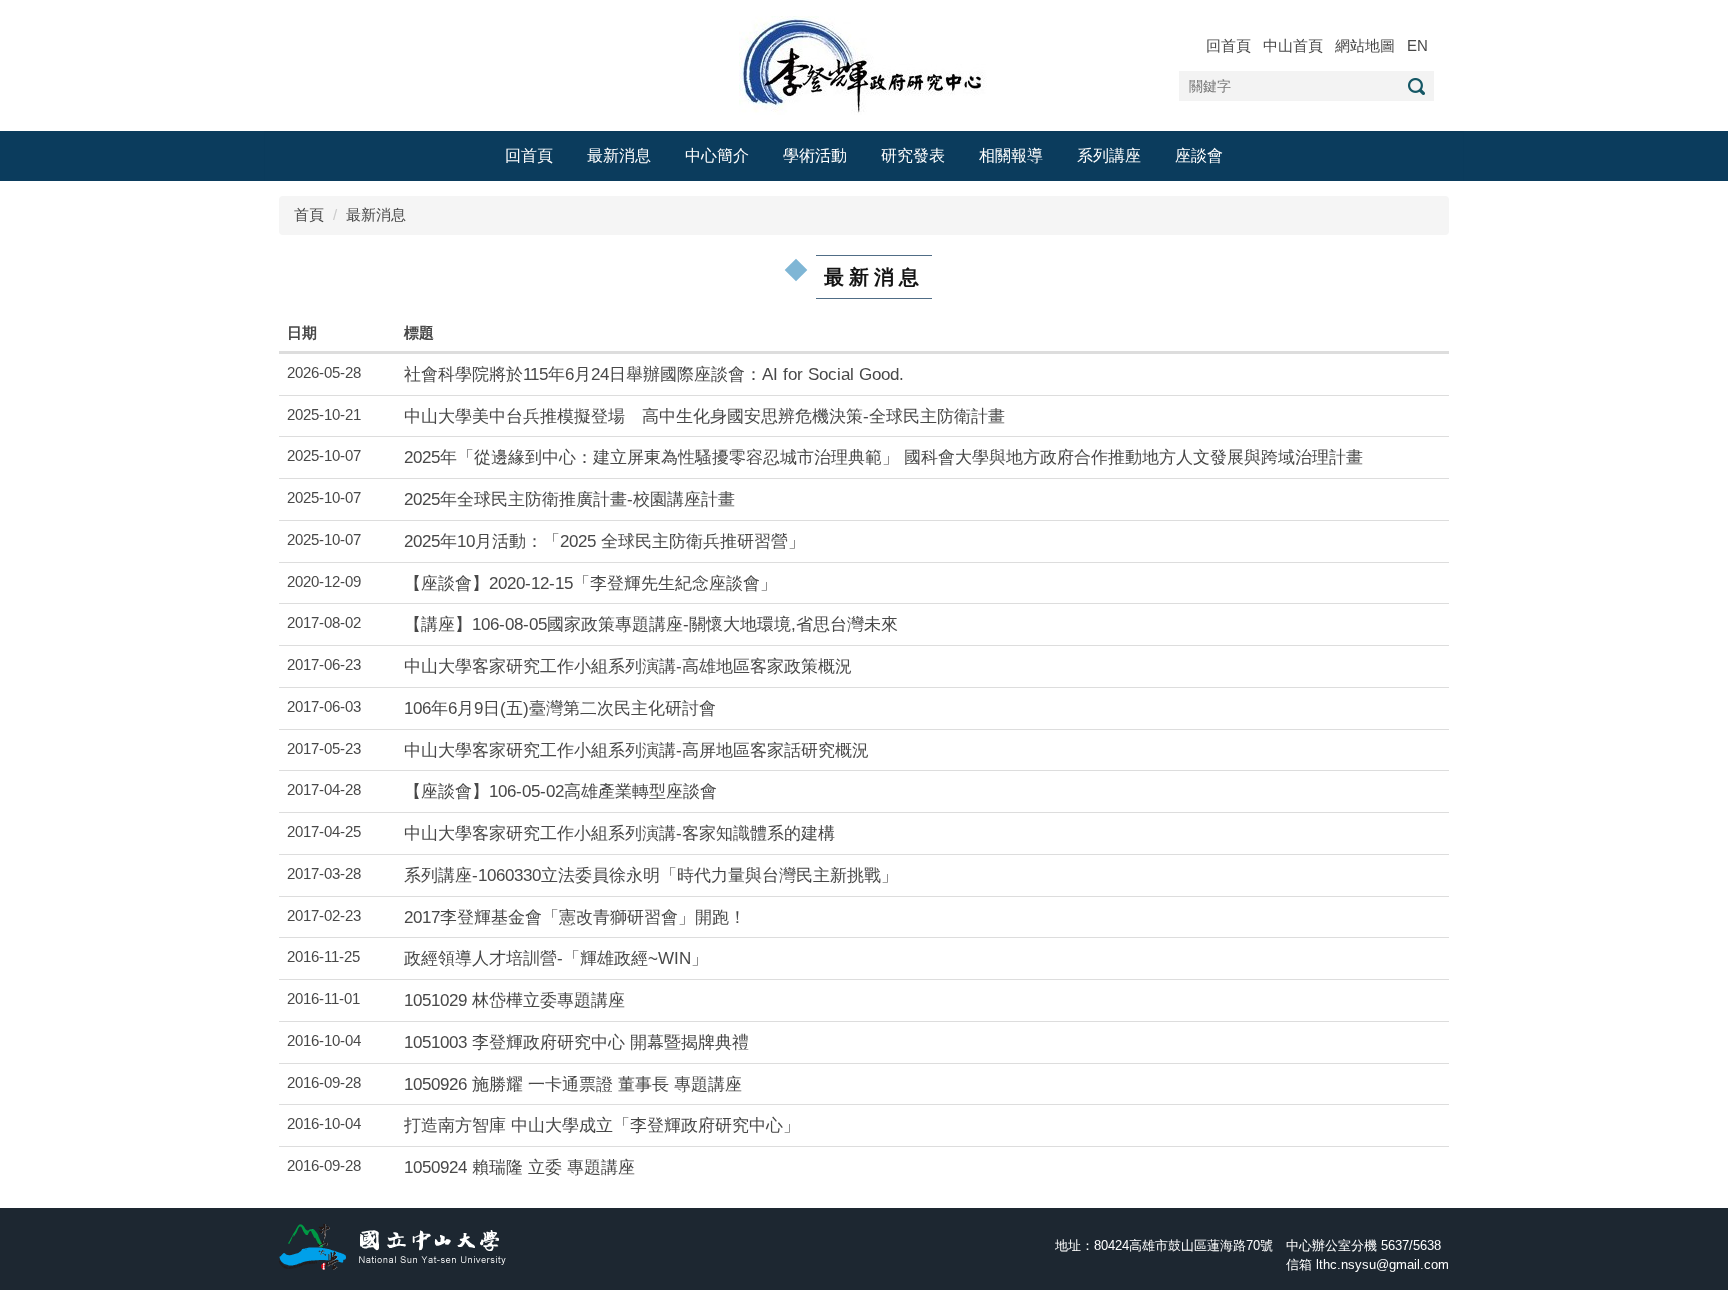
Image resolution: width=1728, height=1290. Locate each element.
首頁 (309, 214)
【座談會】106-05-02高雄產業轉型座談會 (560, 791)
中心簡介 (717, 155)
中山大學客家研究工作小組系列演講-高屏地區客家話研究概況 (636, 750)
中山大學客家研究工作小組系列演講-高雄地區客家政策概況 (628, 666)
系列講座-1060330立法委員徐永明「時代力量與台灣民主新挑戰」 (651, 875)
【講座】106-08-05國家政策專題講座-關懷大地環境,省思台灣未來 (651, 624)
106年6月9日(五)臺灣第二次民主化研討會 (560, 708)
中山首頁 (1293, 45)
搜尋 (1416, 86)
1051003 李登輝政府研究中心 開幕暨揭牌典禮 (576, 1042)
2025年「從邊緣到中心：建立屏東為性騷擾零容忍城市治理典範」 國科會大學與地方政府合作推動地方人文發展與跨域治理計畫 (883, 457)
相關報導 (1011, 155)
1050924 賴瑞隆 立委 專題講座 (519, 1167)
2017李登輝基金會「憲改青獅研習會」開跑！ (575, 917)
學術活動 (815, 155)
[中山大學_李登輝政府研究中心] (864, 63)
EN (1417, 45)
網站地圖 (1365, 45)
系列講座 (1109, 155)
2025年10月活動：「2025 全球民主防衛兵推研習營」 (604, 541)
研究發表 (913, 155)
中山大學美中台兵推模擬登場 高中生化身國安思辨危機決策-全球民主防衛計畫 (704, 416)
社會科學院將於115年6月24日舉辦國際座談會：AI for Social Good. (654, 374)
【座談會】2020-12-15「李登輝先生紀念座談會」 (590, 583)
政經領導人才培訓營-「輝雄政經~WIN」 (556, 958)
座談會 (1199, 155)
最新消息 (619, 155)
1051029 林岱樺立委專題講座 (514, 1000)
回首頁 (1228, 45)
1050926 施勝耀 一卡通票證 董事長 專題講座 (573, 1084)
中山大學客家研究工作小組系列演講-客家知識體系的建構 (619, 833)
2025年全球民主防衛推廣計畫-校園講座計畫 (569, 499)
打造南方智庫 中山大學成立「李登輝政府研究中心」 (602, 1125)
